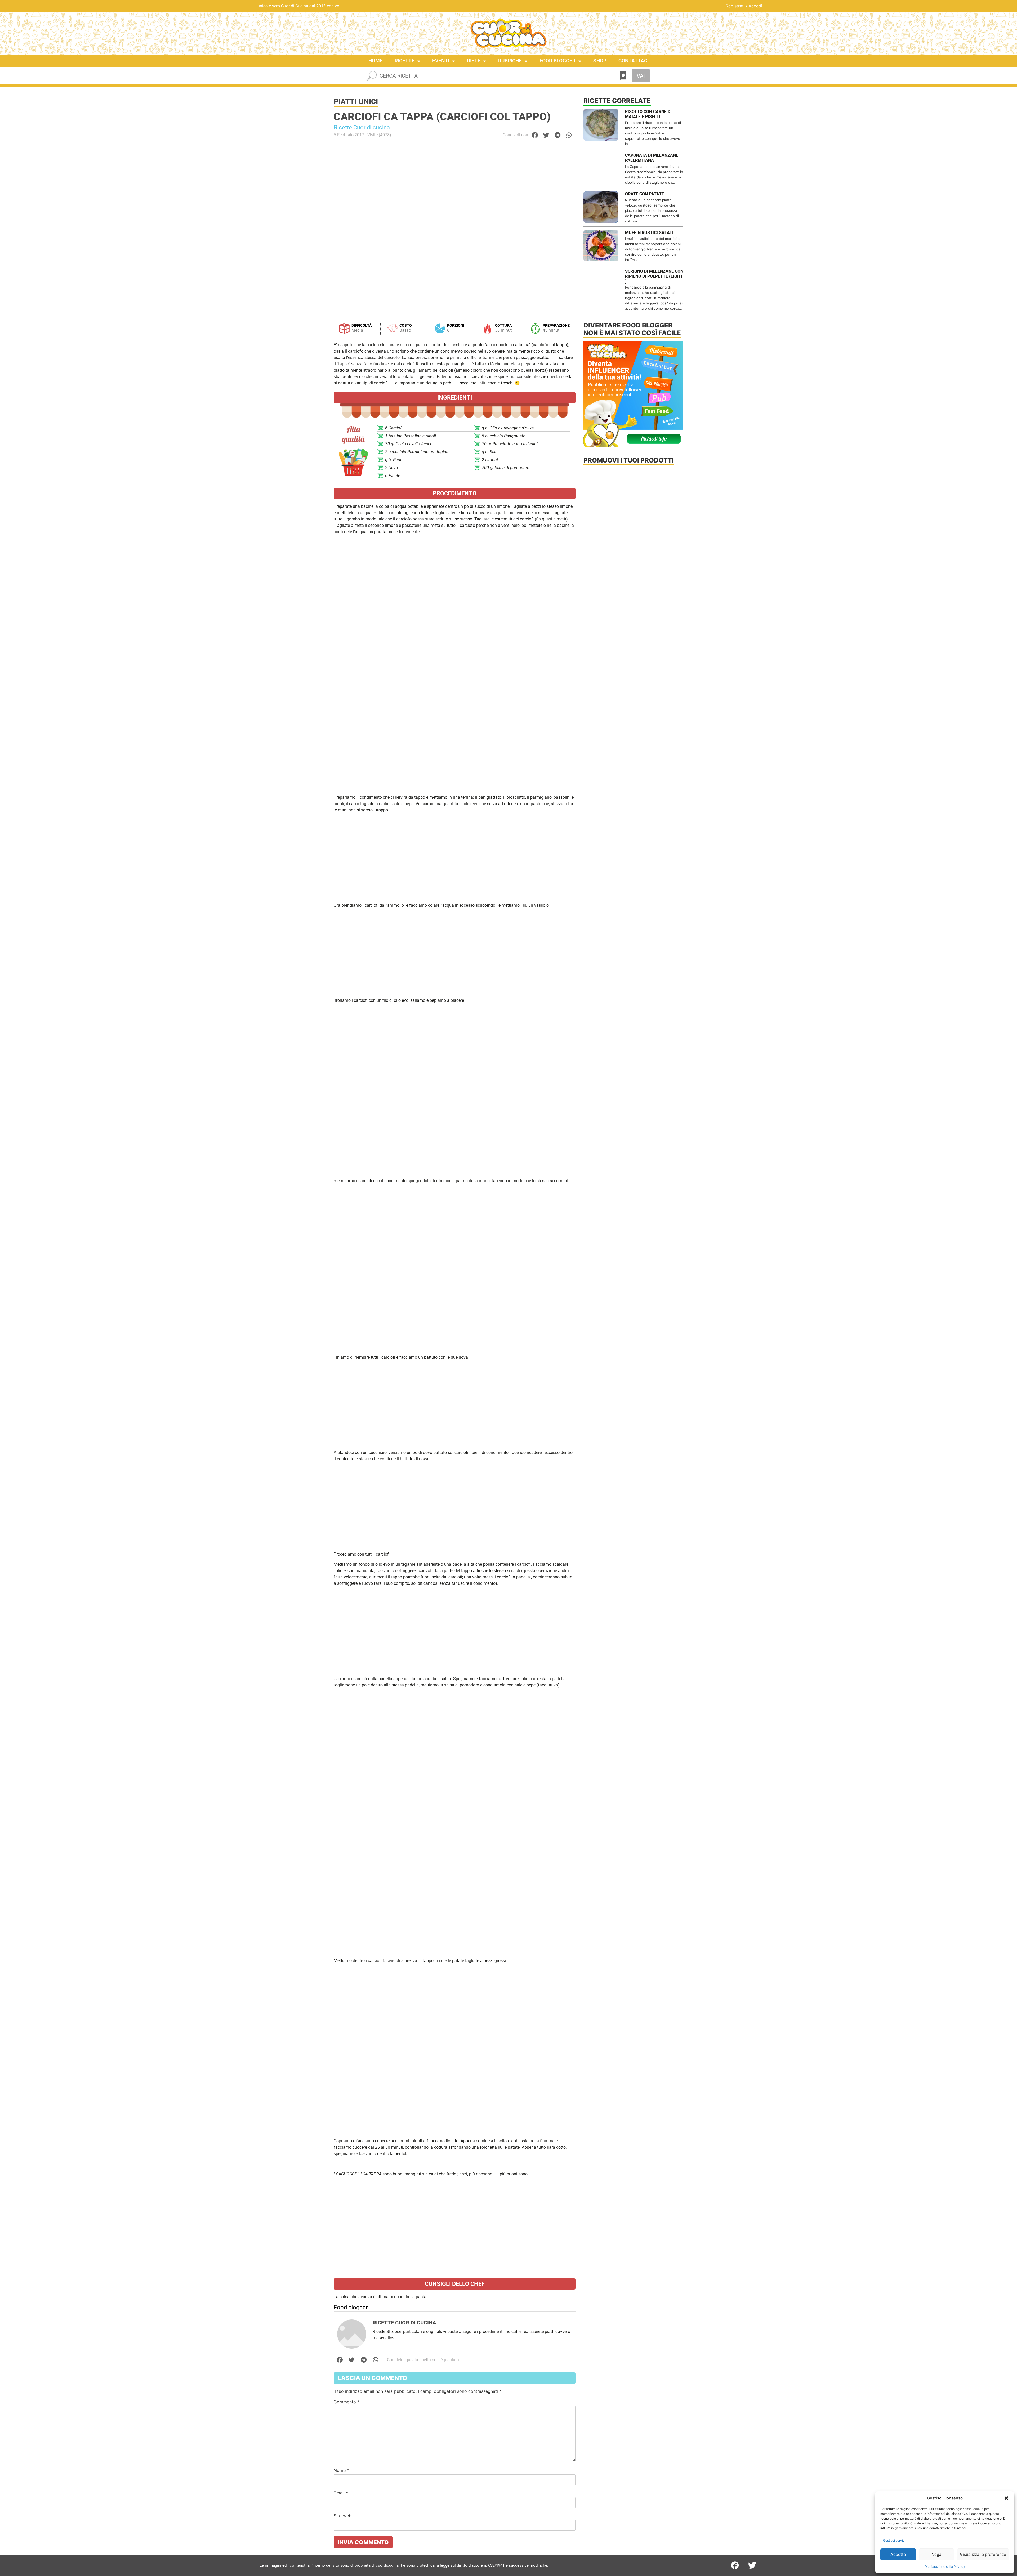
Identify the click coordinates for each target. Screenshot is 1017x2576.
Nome (341, 2470)
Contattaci (634, 61)
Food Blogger (557, 61)
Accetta (898, 2554)
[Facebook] (735, 2565)
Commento (347, 2402)
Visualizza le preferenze (983, 2554)
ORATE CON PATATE (644, 194)
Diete (474, 61)
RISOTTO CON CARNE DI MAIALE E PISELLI (648, 114)
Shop (600, 61)
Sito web (343, 2516)
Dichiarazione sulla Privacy (945, 2567)
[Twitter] (752, 2565)
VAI (641, 76)
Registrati (735, 6)
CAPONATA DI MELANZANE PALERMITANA (652, 158)
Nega (936, 2554)
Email (341, 2493)
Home (376, 61)
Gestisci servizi (894, 2540)
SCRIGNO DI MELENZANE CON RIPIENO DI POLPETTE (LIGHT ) (654, 276)
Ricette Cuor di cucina (362, 127)
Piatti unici (356, 102)
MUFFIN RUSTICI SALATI (649, 233)
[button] (1006, 2498)
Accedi (755, 6)
